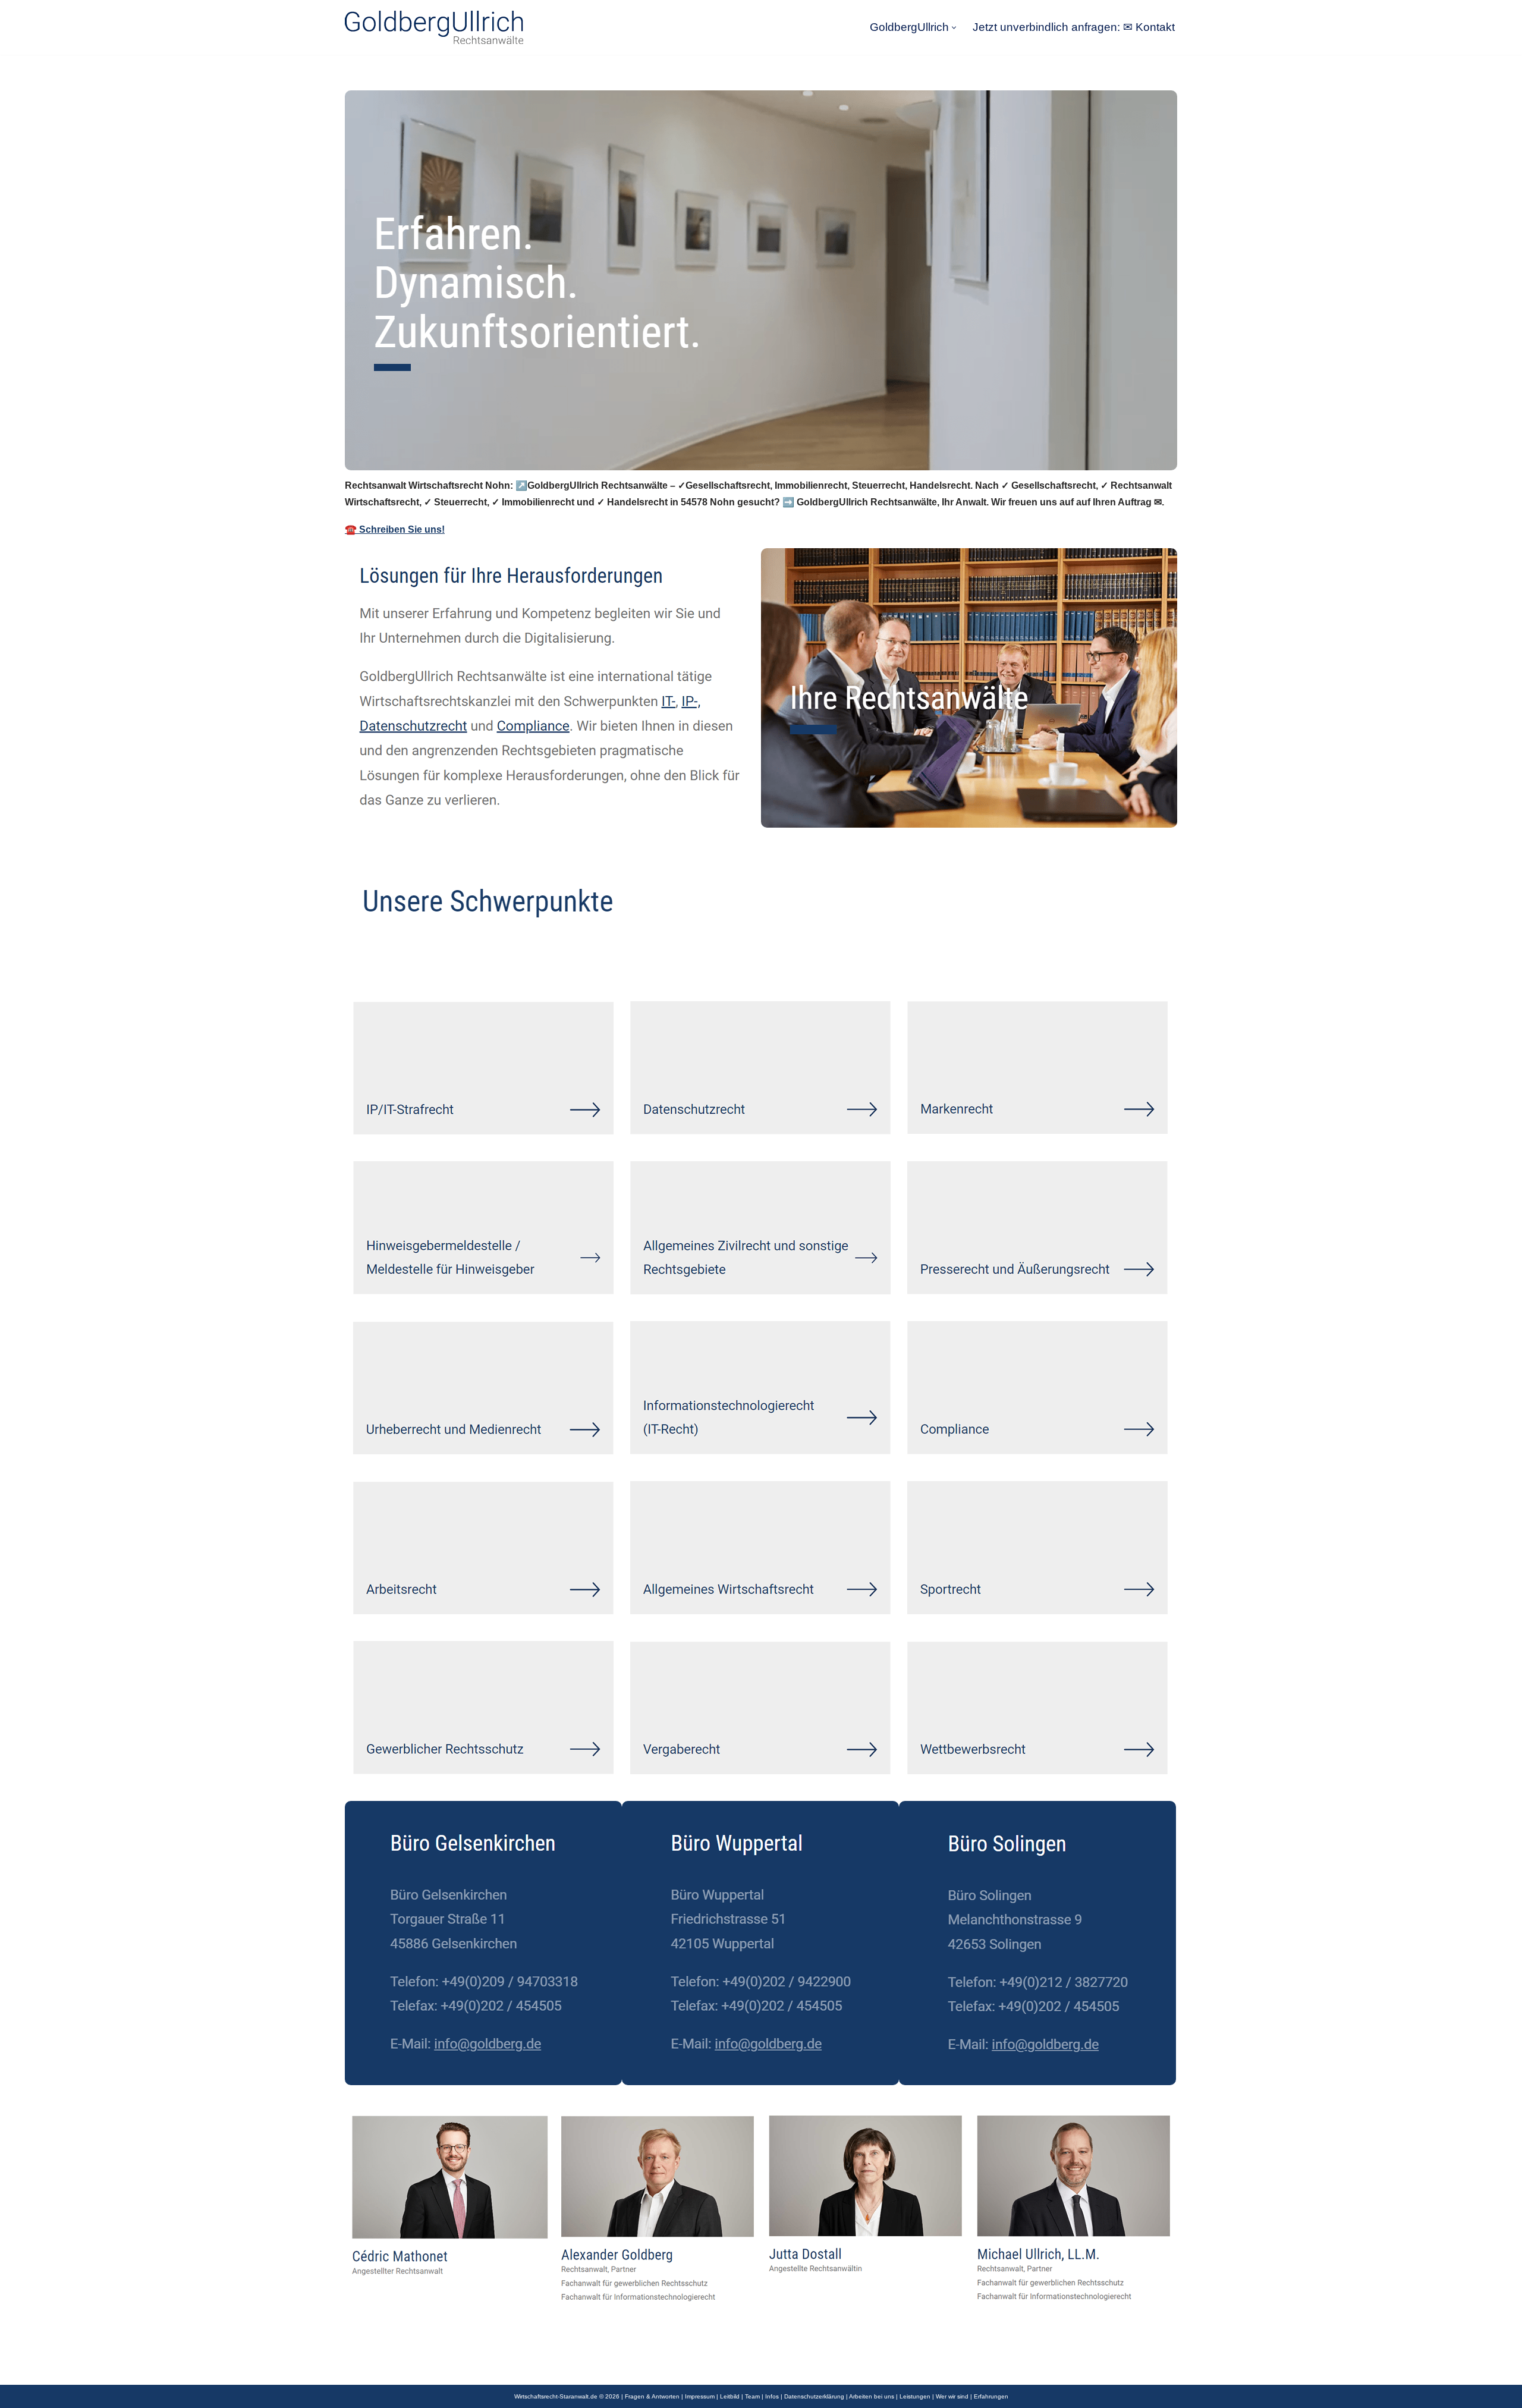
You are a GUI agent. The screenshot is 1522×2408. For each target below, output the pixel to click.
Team (752, 2396)
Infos (772, 2396)
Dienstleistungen (477, 963)
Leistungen (915, 2396)
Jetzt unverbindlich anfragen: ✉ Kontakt (1074, 27)
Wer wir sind (952, 2396)
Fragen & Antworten (652, 2396)
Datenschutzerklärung (814, 2396)
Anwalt (381, 963)
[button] (954, 28)
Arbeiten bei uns (872, 2396)
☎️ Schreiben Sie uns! (395, 529)
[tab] (381, 963)
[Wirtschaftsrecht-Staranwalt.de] (434, 27)
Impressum (700, 2396)
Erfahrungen (991, 2396)
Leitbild (730, 2396)
